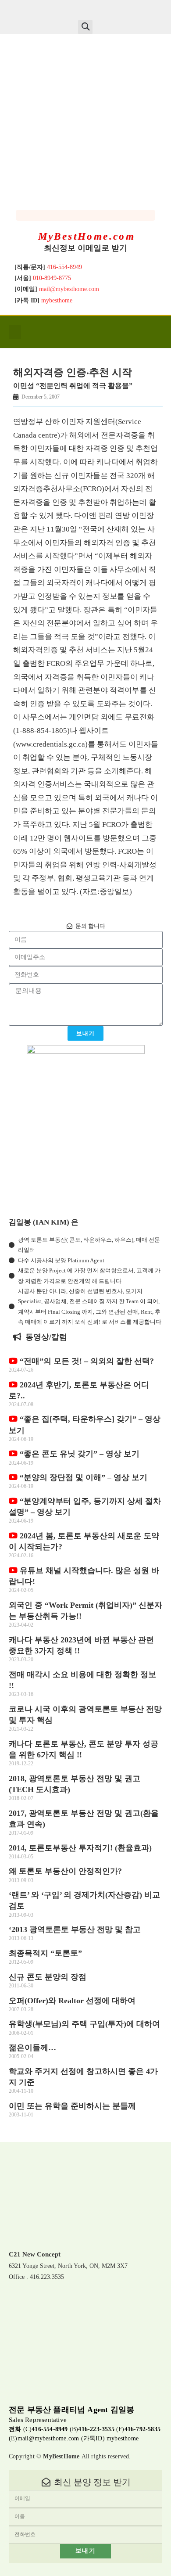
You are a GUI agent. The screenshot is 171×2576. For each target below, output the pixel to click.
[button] (85, 27)
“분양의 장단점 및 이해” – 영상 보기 (82, 1477)
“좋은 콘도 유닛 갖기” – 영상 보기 (78, 1454)
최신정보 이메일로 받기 (85, 248)
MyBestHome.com (87, 236)
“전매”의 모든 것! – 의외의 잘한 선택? (86, 1361)
